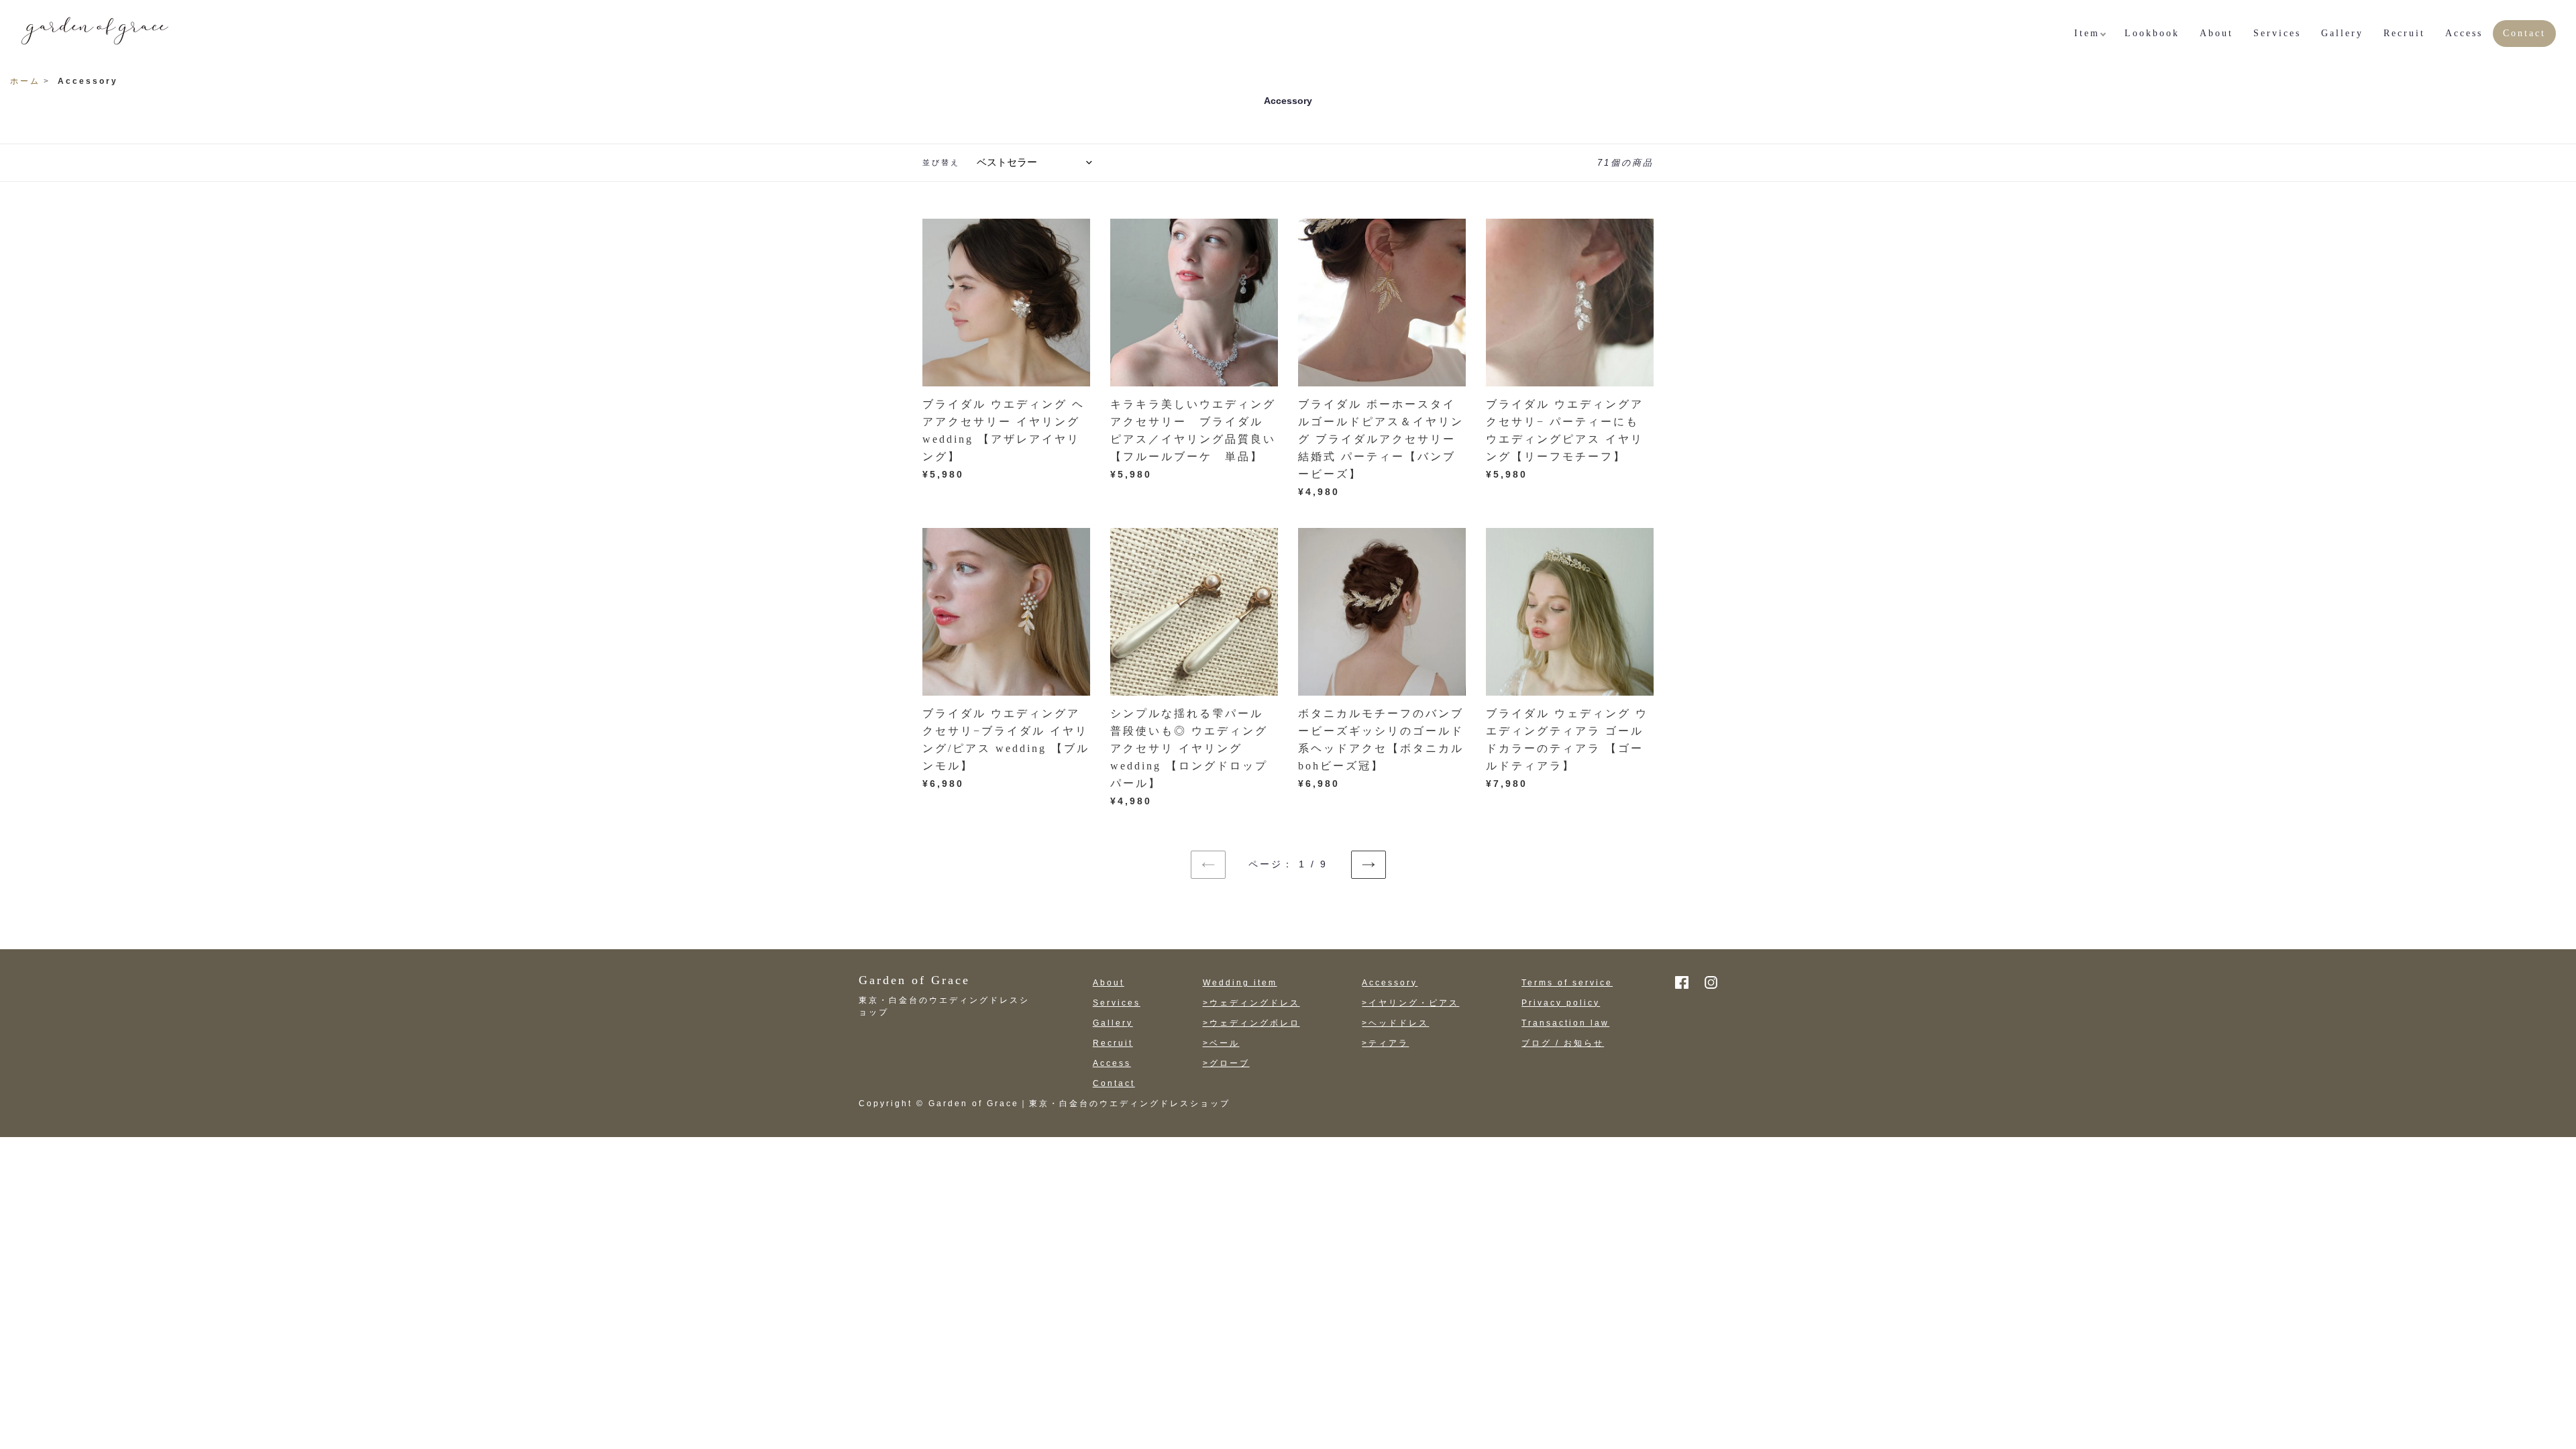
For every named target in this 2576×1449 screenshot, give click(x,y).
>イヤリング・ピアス (1410, 1003)
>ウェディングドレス (1251, 1003)
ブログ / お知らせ (1563, 1043)
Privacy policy (1561, 1003)
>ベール (1221, 1043)
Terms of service (1567, 983)
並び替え (941, 162)
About (1109, 983)
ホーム (25, 81)
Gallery (1113, 1023)
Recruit (1113, 1043)
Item (2087, 33)
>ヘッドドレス (1395, 1023)
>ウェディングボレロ (1251, 1023)
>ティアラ (1385, 1043)
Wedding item (1240, 983)
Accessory (1390, 983)
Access (1112, 1063)
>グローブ (1226, 1063)
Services (1117, 1003)
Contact (1114, 1083)
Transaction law (1565, 1023)
